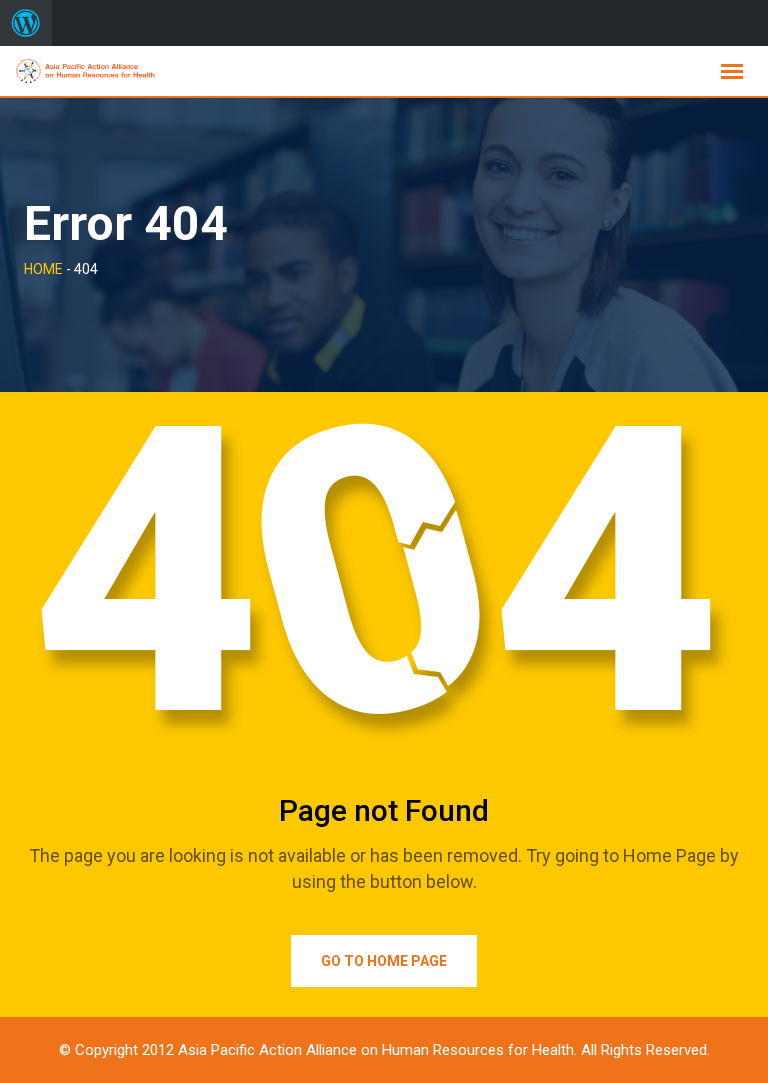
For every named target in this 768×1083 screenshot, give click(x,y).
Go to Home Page (384, 961)
